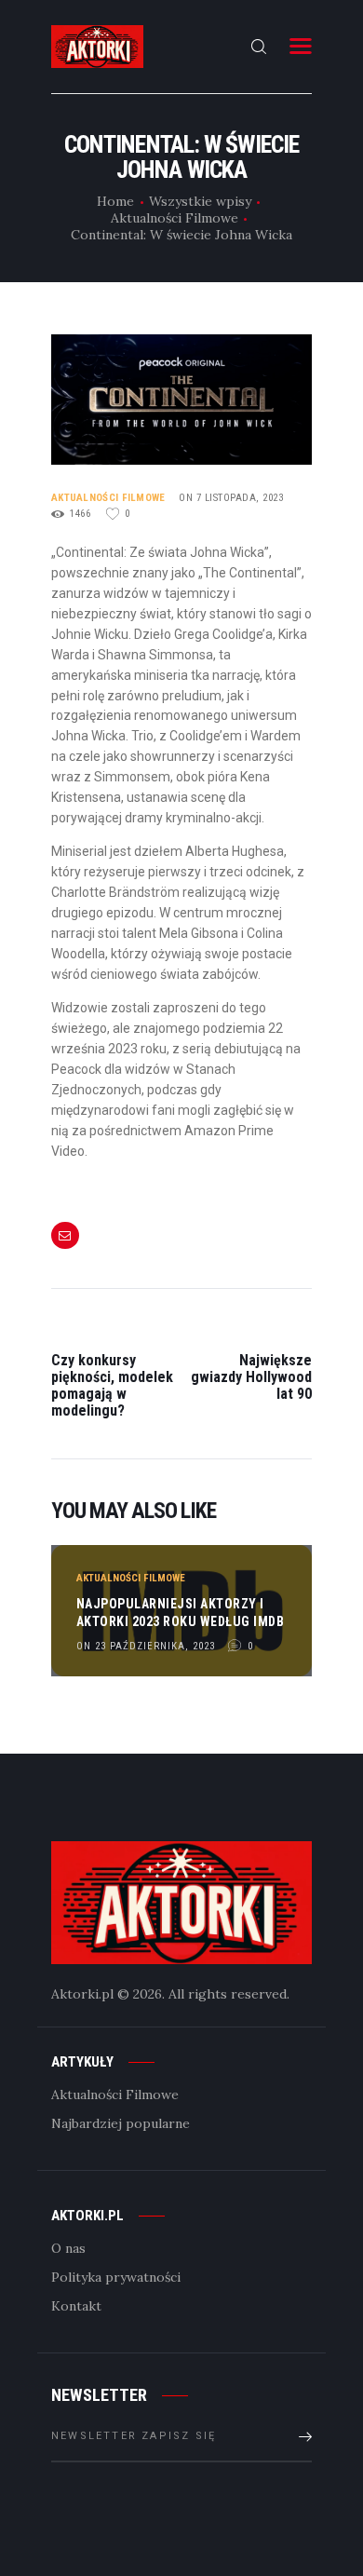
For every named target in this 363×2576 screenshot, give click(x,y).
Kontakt (76, 2306)
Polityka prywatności (116, 2277)
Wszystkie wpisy (200, 201)
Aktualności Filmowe (175, 218)
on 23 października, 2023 (146, 1646)
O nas (68, 2248)
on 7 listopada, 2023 (231, 498)
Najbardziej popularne (121, 2123)
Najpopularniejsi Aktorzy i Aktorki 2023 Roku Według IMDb (181, 1612)
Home (115, 201)
